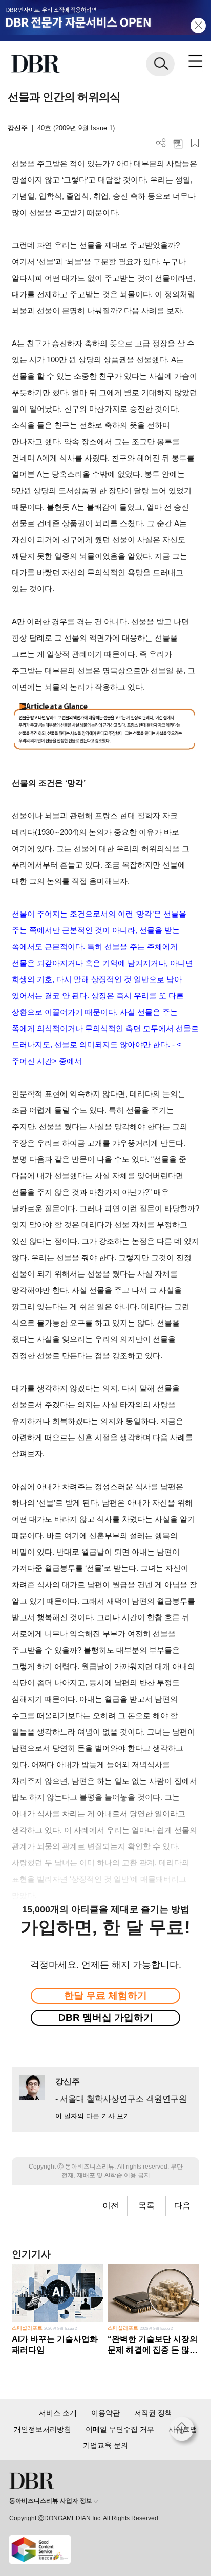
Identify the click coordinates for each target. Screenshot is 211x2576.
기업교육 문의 (105, 2445)
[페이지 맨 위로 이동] (184, 2431)
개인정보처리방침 (43, 2429)
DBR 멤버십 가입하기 (106, 2018)
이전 (111, 2206)
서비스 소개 (58, 2413)
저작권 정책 (153, 2413)
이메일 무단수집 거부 (120, 2429)
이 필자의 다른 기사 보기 (93, 2116)
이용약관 (105, 2413)
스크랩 (195, 143)
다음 (182, 2206)
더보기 (161, 143)
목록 (146, 2206)
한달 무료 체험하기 (105, 1996)
